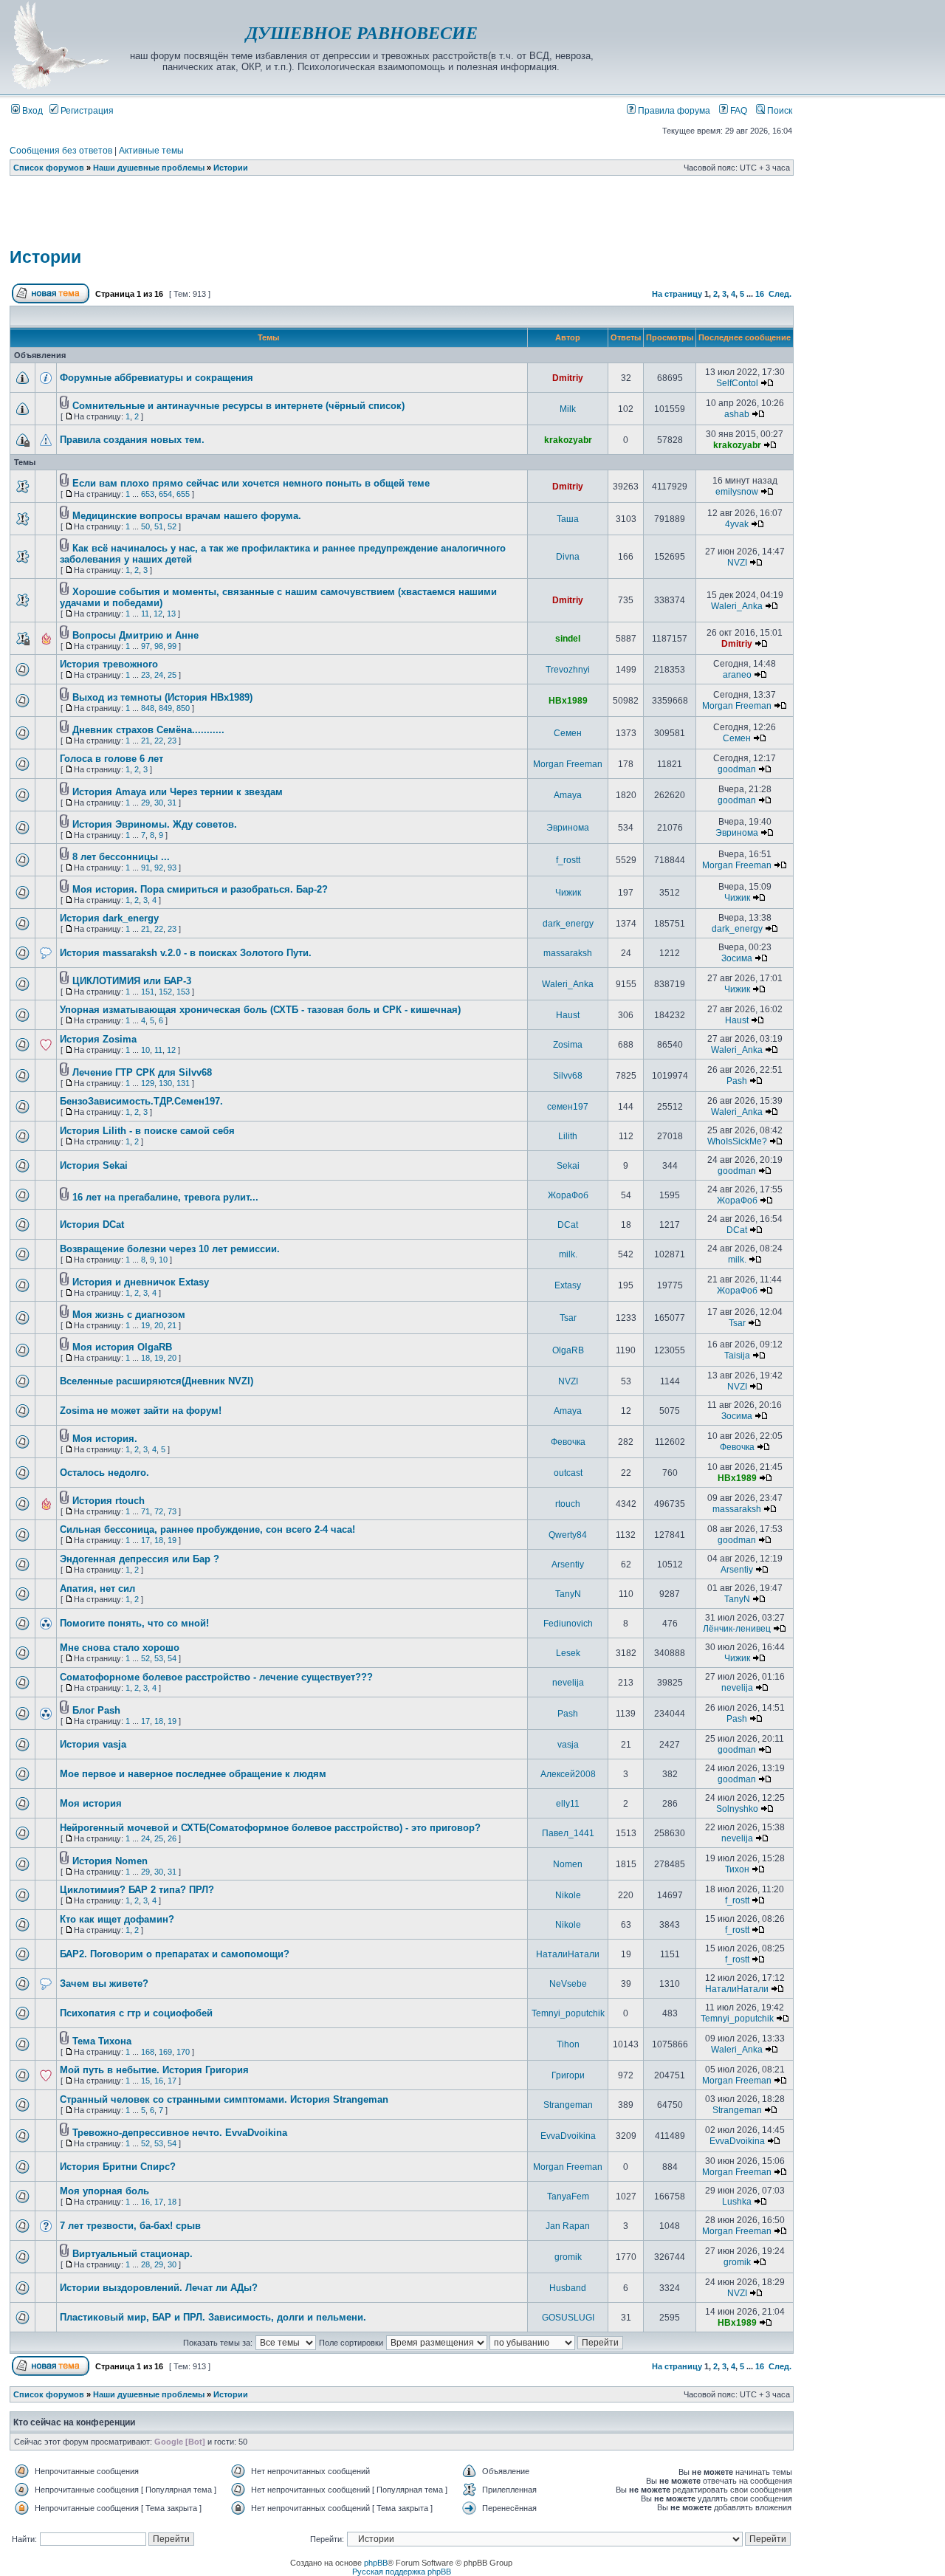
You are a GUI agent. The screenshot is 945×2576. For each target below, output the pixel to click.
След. (780, 294)
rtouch (568, 1504)
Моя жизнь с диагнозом (129, 1315)
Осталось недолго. (104, 1473)
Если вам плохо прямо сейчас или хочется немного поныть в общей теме (251, 483)
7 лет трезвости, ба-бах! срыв (130, 2226)
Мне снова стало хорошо (120, 1648)
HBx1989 (568, 701)
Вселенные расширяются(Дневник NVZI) (157, 1381)
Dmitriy (568, 378)
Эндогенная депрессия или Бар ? (140, 1559)
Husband (568, 2288)
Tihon (568, 2044)
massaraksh (568, 953)
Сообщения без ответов (61, 151)
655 (183, 494)
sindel (568, 639)
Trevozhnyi (568, 670)
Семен (568, 733)
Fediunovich (568, 1624)
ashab (737, 414)
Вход (31, 111)
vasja (568, 1745)
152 (165, 992)
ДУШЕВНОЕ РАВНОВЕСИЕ (362, 33)
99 (172, 646)
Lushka (737, 2202)
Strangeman (568, 2105)
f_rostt (568, 860)
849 (165, 708)
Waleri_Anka (737, 606)
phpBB (376, 2563)
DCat (568, 1225)
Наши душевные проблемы (149, 168)
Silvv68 (568, 1076)
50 (145, 526)
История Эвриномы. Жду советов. (155, 824)
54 (172, 1658)
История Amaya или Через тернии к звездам (178, 792)
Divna (568, 557)
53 (159, 1658)
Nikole (568, 1895)
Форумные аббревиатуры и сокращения (157, 378)
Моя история (91, 1803)
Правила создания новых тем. (132, 440)
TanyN (568, 1594)
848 (148, 708)
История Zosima (98, 1039)
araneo (737, 675)
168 (148, 2052)
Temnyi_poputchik (568, 2013)
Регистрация (86, 111)
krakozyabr (568, 440)
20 (159, 1325)
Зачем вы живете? (104, 1983)
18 (145, 1358)
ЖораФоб (568, 1195)
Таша (568, 519)
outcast (568, 1473)
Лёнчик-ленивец (737, 1629)
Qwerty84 (568, 1535)
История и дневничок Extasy (141, 1282)
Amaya (568, 795)
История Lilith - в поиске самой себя (147, 1131)
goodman (737, 769)
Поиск (779, 111)
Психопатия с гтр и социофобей (136, 2013)
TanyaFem (568, 2197)
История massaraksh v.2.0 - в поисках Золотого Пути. (186, 953)
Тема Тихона (102, 2041)
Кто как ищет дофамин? (117, 1919)
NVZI (737, 563)
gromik (568, 2257)
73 (172, 1511)
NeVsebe (568, 1984)
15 (145, 2081)
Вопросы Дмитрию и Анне (135, 635)
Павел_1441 (568, 1833)
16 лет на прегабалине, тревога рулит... (165, 1197)
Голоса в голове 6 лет (111, 759)
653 (148, 494)
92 (159, 868)
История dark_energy (109, 918)
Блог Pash (96, 1710)
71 (145, 1511)
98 (159, 646)
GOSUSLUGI (568, 2318)
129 (148, 1083)
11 (145, 614)
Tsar (568, 1318)
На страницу (677, 294)
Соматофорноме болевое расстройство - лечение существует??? (216, 1677)
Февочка (568, 1442)
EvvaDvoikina (568, 2136)
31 (172, 803)
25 (172, 675)
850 (183, 708)
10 (145, 1050)
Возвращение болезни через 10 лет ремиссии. (170, 1249)
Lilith (568, 1136)
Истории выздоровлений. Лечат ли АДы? (159, 2288)
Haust (568, 1015)
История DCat (92, 1225)
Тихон (737, 1869)
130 (165, 1083)
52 (172, 526)
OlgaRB (568, 1350)
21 (145, 741)
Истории (231, 168)
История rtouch (109, 1501)
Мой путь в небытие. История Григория (154, 2070)
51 (159, 526)
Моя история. (105, 1439)
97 (145, 646)
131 (183, 1083)
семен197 (568, 1107)
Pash (737, 1081)
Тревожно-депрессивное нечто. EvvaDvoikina (180, 2133)
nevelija (568, 1683)
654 (165, 494)
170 (183, 2052)
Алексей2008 (568, 1774)
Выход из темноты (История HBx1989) (162, 697)
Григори (568, 2075)
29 (145, 803)
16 (760, 294)
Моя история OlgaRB (122, 1347)
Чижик (568, 893)
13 (171, 614)
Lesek (568, 1653)
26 (172, 1838)
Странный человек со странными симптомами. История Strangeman (224, 2099)
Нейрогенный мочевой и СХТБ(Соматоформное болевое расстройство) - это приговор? (270, 1828)
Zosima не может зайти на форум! (141, 1411)
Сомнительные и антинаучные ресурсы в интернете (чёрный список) (238, 406)
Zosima (568, 1045)
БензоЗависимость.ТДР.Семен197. (141, 1101)
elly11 (568, 1804)
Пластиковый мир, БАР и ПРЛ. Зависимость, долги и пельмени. (213, 2317)
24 (159, 675)
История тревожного (109, 664)
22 (159, 741)
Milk (568, 409)
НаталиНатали (568, 1954)
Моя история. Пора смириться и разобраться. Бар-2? (200, 889)
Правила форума (673, 111)
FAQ (738, 111)
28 (145, 2264)
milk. (568, 1254)
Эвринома (568, 828)
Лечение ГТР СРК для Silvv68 (142, 1072)
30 (159, 803)
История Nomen (110, 1861)
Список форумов (49, 168)
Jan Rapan (568, 2226)
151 (148, 992)
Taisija (737, 1356)
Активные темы (151, 151)
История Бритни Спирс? (118, 2167)
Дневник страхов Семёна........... (148, 730)
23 (145, 675)
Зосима (737, 958)
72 (159, 1511)
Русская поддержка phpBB (402, 2572)
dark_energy (568, 924)
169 (165, 2052)
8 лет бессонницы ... (121, 857)
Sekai (568, 1166)
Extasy (568, 1285)
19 (145, 1325)
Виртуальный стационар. (133, 2254)
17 (145, 1540)
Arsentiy (568, 1565)
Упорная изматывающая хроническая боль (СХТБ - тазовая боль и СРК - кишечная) (260, 1010)
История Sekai (94, 1165)
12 (158, 614)
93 (172, 868)
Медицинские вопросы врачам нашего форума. (187, 516)
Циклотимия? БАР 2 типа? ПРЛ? (137, 1890)
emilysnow (737, 492)
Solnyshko (737, 1809)
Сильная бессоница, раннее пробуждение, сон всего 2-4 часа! (207, 1529)
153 (183, 992)
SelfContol (737, 383)
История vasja (93, 1744)
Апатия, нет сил (97, 1588)
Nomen (568, 1864)
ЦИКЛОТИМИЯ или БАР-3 (132, 981)
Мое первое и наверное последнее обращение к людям (193, 1774)
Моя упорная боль (104, 2191)
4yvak (737, 524)
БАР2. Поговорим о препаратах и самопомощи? (175, 1954)
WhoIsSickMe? (737, 1141)
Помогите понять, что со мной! (134, 1623)
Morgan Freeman (737, 706)
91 (145, 868)
